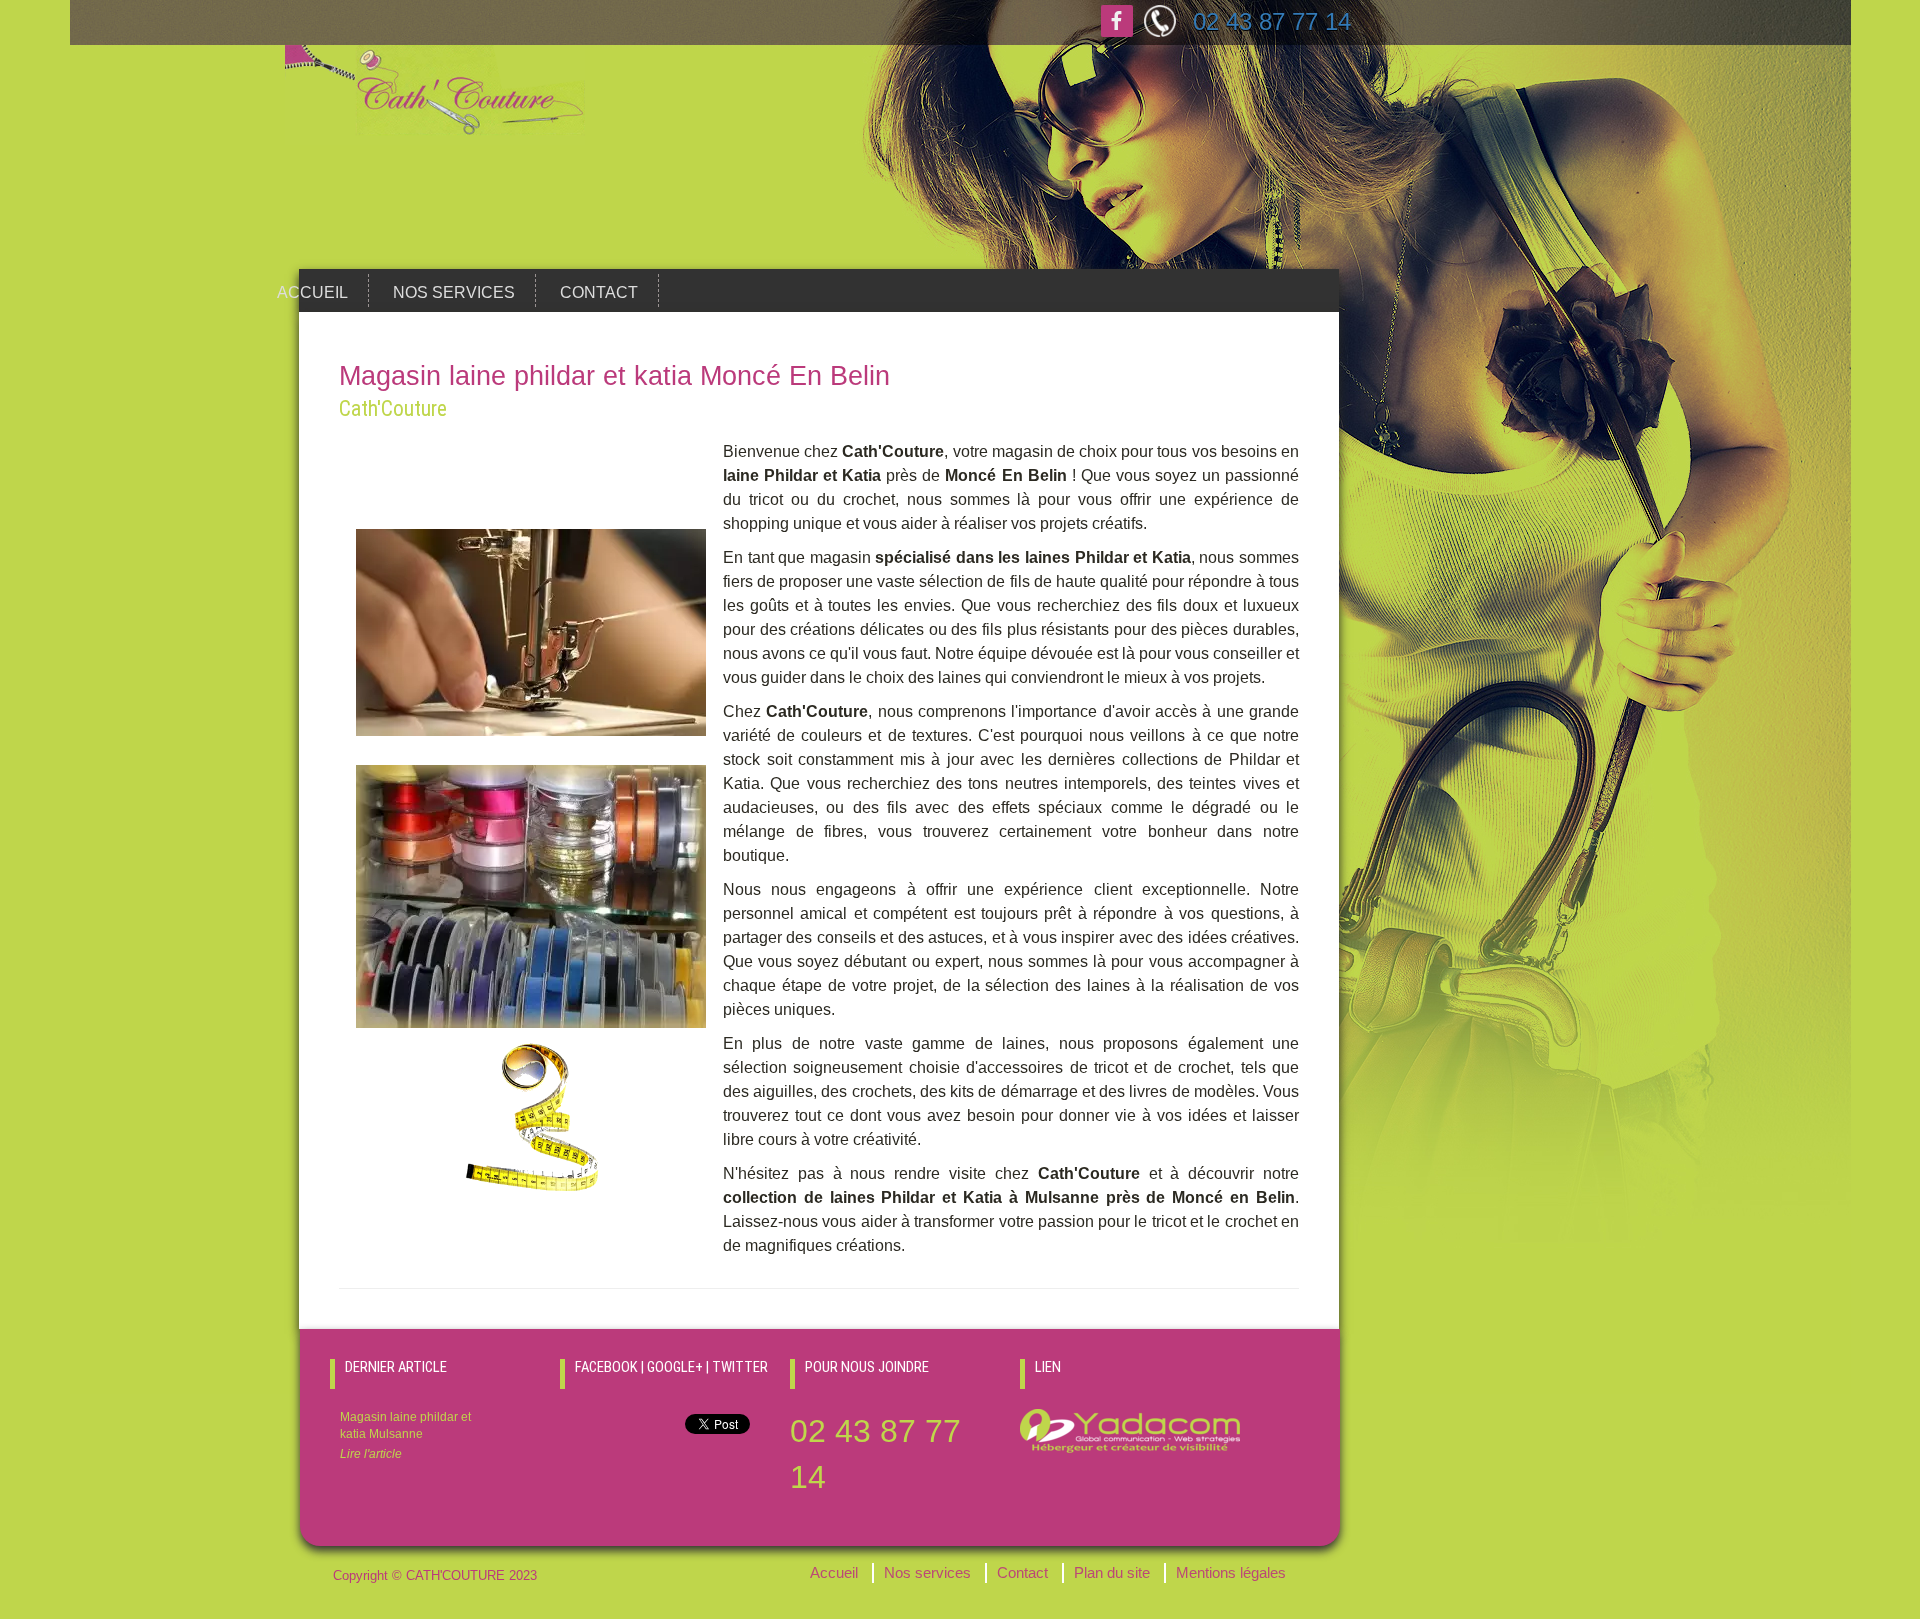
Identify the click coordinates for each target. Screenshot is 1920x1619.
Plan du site (1112, 1573)
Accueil (312, 292)
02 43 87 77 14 (1272, 21)
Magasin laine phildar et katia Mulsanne (405, 1435)
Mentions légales (1231, 1573)
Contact (599, 292)
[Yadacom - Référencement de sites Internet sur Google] (1130, 1429)
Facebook (1117, 21)
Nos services (454, 292)
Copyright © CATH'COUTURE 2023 (435, 1575)
